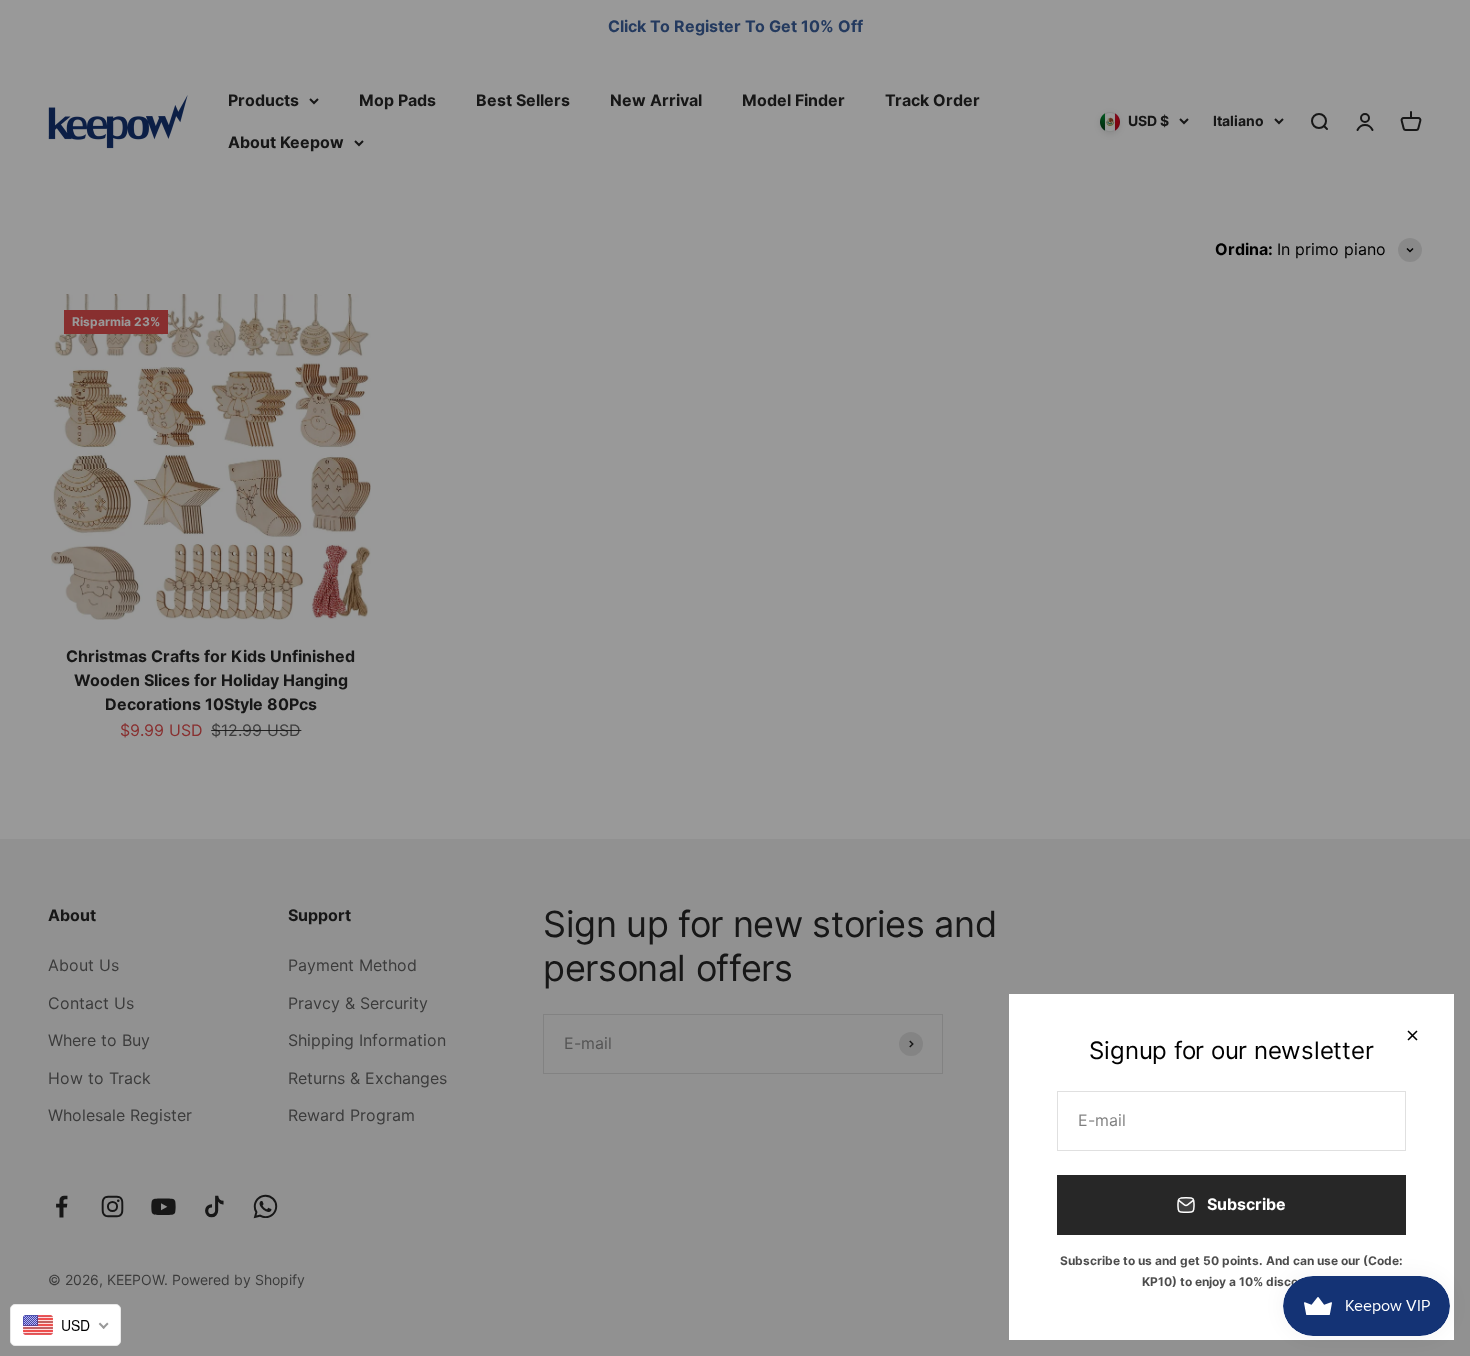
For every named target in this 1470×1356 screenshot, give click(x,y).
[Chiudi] (1412, 1035)
